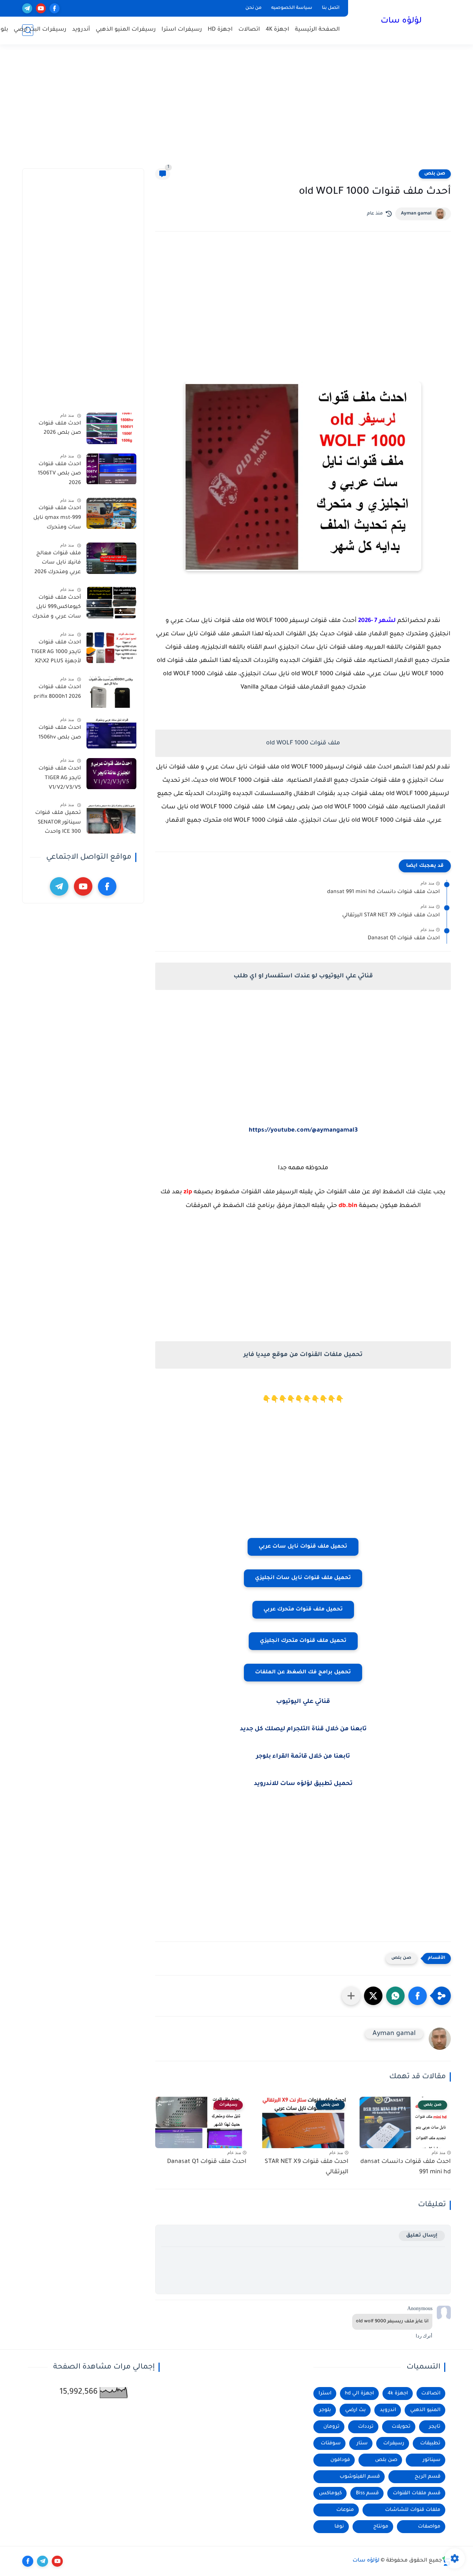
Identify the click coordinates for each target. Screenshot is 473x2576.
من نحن (253, 8)
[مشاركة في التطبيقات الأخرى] (351, 1996)
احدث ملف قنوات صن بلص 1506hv (60, 733)
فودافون (340, 2460)
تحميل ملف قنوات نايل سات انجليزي (303, 1578)
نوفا (339, 2527)
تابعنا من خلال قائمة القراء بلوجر (303, 1757)
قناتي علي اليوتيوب (303, 1702)
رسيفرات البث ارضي (40, 30)
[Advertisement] (236, 111)
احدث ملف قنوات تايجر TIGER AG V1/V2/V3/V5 (60, 779)
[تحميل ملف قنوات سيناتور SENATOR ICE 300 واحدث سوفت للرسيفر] (111, 818)
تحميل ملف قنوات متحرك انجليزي (303, 1641)
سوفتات (331, 2443)
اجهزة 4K (278, 30)
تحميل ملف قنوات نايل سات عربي (303, 1547)
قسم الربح (428, 2477)
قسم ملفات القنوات (417, 2493)
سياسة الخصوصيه (292, 8)
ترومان (331, 2427)
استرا (325, 2394)
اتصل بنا (331, 8)
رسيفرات (394, 2443)
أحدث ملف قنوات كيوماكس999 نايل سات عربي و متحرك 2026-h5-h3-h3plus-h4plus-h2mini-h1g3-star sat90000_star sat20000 (56, 609)
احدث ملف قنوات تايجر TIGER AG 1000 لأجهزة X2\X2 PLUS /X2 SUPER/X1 (56, 653)
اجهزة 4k (398, 2394)
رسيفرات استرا (182, 30)
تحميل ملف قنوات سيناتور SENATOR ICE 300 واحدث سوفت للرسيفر (58, 824)
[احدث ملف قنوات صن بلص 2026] (111, 428)
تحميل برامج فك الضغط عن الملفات (303, 1673)
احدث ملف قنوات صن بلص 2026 (60, 429)
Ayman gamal (416, 214)
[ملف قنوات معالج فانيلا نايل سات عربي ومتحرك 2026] (111, 558)
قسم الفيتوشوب (360, 2477)
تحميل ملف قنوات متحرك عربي (303, 1610)
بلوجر (325, 2410)
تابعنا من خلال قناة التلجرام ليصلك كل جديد (303, 1729)
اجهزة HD (220, 30)
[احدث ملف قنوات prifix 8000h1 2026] (111, 692)
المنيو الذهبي (425, 2410)
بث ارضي (355, 2410)
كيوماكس (330, 2493)
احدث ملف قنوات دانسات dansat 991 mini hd (383, 892)
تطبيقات (430, 2443)
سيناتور (432, 2460)
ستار (362, 2443)
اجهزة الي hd (359, 2394)
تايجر (435, 2427)
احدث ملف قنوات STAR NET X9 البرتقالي (391, 916)
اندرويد (388, 2410)
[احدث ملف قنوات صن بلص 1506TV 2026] (111, 469)
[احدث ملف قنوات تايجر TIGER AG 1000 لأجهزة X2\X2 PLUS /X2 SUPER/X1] (111, 647)
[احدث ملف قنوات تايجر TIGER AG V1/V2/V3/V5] (111, 774)
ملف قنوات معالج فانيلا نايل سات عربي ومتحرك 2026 (58, 563)
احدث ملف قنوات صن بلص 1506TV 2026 (59, 474)
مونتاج (381, 2527)
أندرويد (81, 30)
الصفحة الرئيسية (317, 30)
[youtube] (41, 8)
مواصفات (429, 2527)
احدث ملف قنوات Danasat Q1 (404, 939)
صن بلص (435, 174)
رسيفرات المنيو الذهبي (126, 30)
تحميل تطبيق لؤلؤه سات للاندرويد (303, 1784)
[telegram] (27, 8)
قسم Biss (367, 2493)
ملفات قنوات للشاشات (413, 2510)
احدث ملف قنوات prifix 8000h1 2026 (57, 693)
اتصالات (249, 30)
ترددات (366, 2427)
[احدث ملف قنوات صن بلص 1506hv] (111, 733)
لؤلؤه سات (401, 21)
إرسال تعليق (422, 2236)
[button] (418, 1996)
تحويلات (401, 2427)
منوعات (345, 2510)
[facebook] (55, 8)
